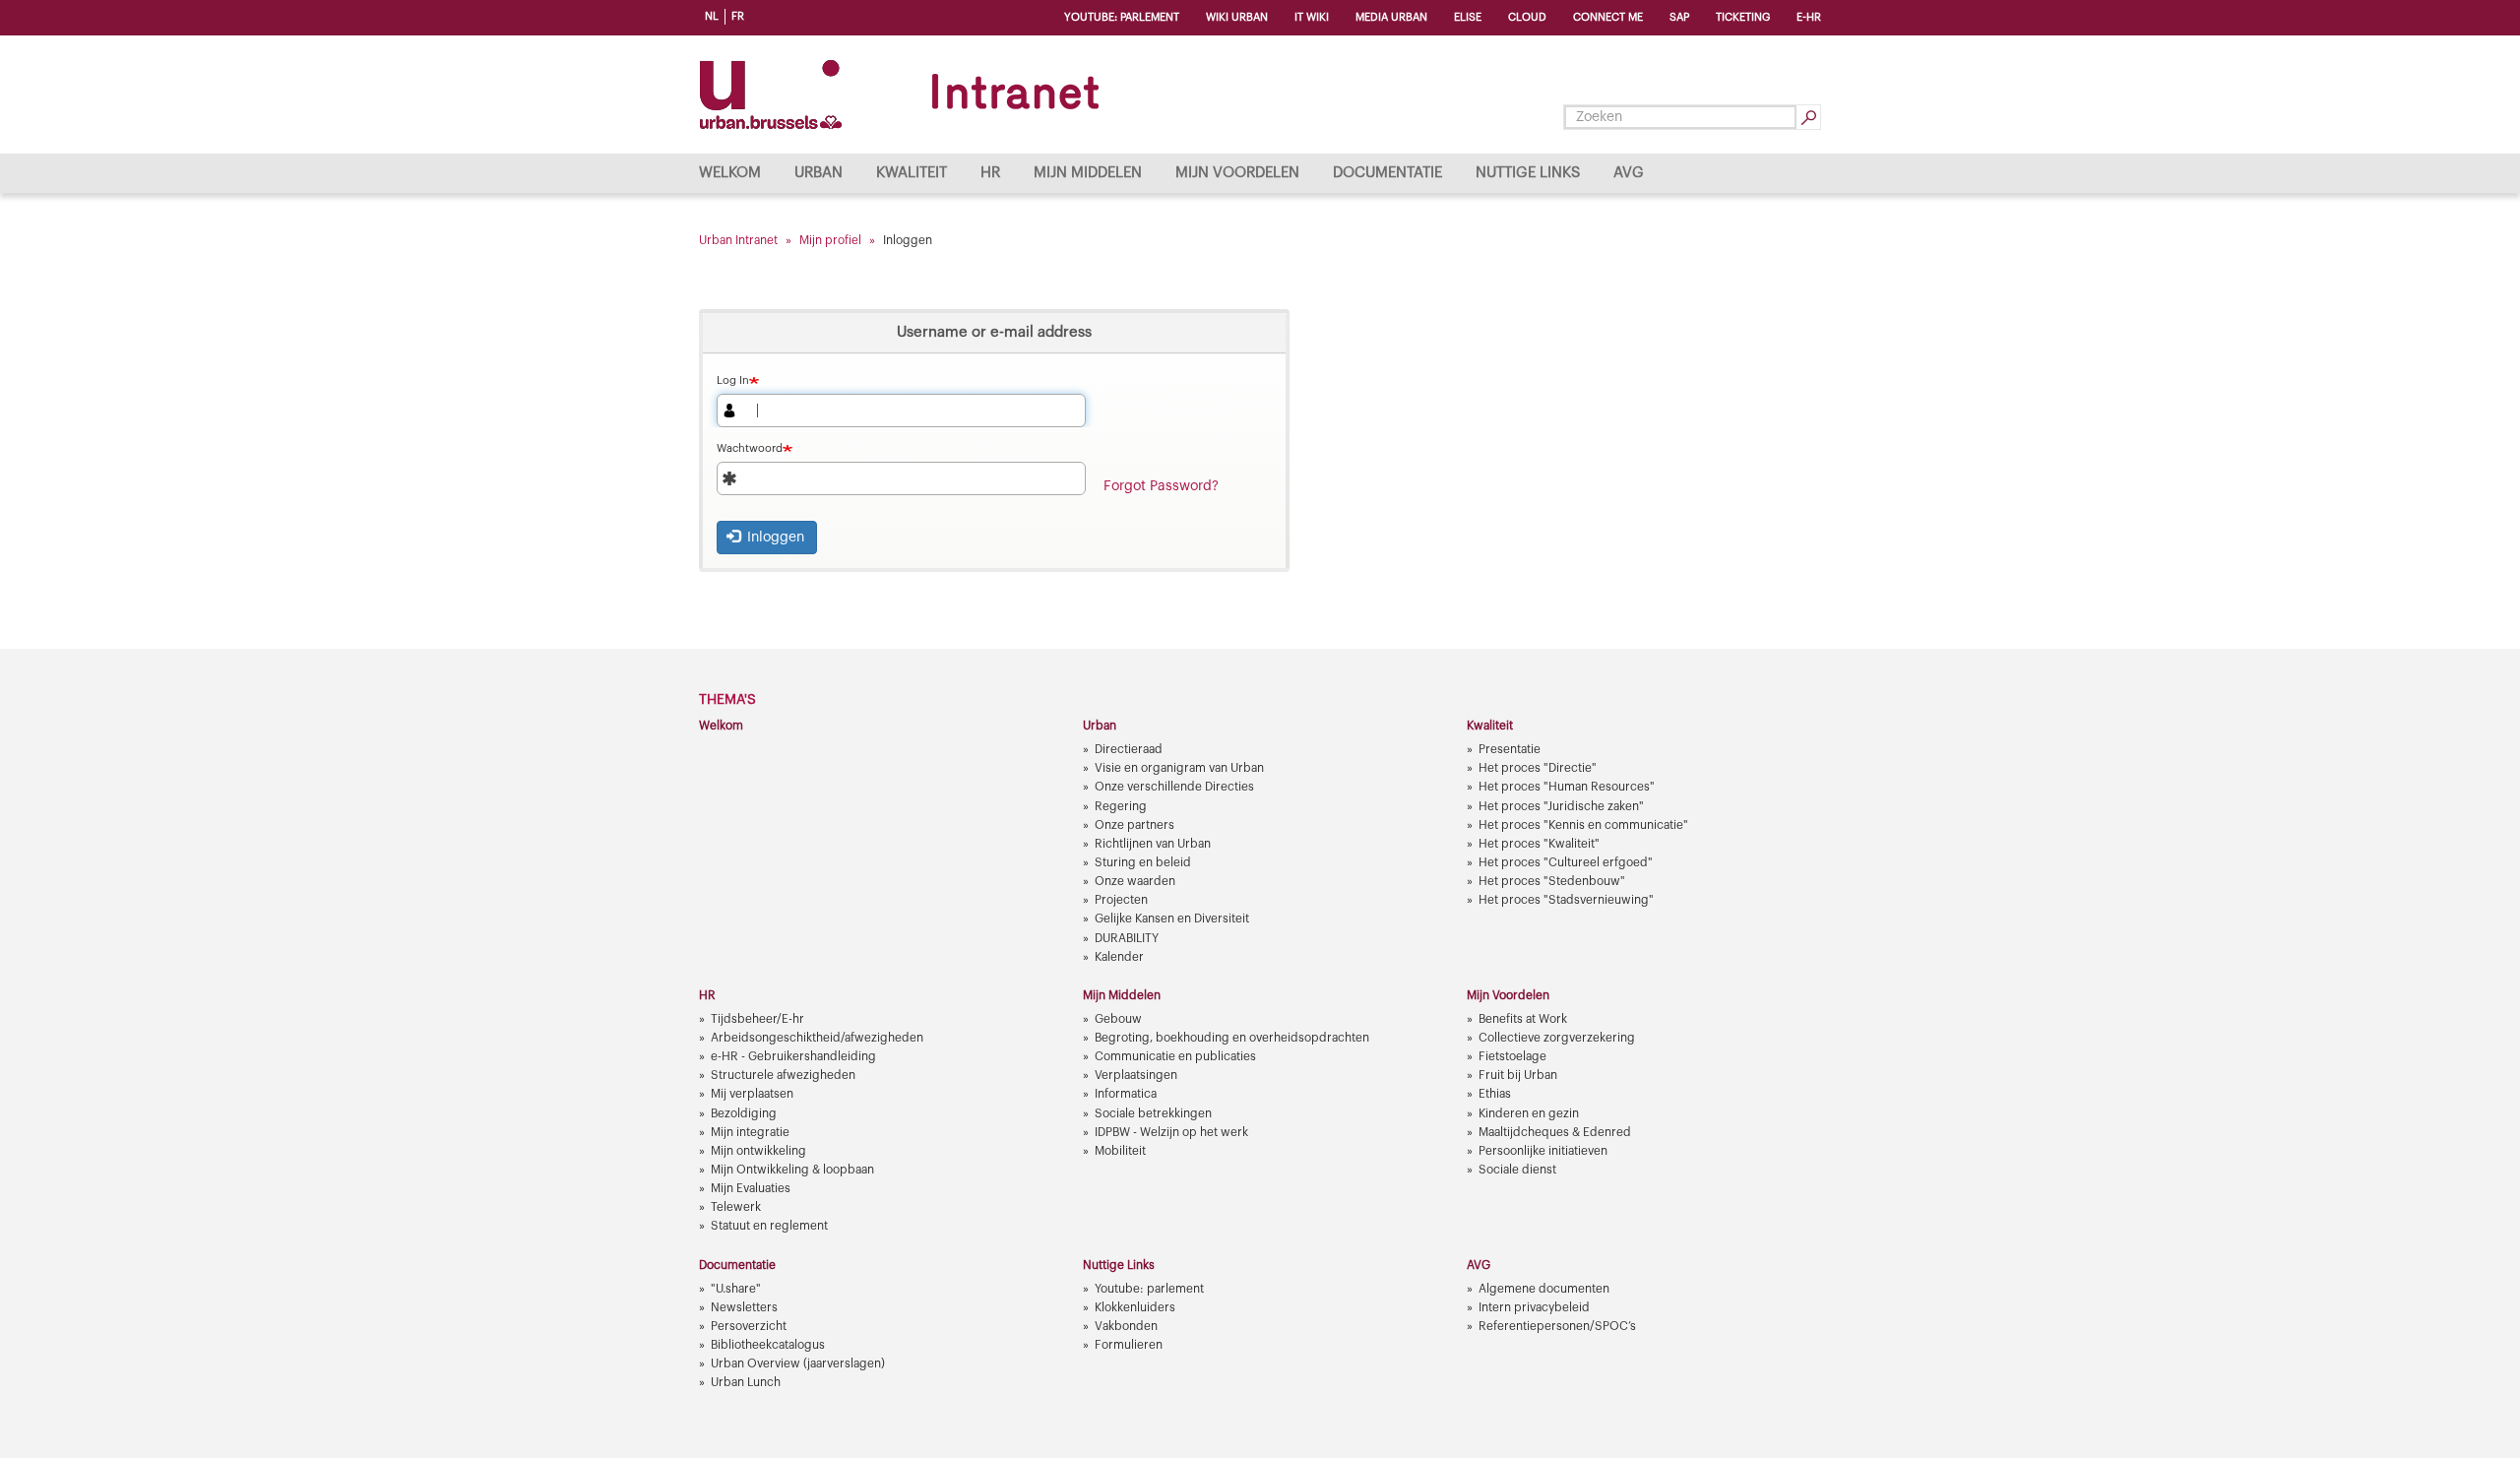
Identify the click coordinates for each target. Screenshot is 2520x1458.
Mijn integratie (750, 1132)
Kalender (1119, 957)
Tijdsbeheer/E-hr (757, 1019)
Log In (733, 380)
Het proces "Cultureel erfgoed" (1566, 862)
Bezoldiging (744, 1113)
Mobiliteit (1120, 1151)
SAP (1679, 17)
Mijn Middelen (1088, 173)
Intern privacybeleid (1534, 1307)
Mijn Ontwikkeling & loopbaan (792, 1170)
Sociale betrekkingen (1153, 1113)
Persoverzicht (749, 1326)
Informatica (1126, 1094)
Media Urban (1391, 17)
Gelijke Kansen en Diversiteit (1172, 919)
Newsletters (744, 1307)
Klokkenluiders (1135, 1307)
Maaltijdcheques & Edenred (1555, 1132)
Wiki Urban (1237, 17)
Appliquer (1808, 117)
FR (738, 16)
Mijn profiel (830, 240)
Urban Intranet (738, 240)
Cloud (1527, 17)
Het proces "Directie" (1538, 768)
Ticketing (1743, 17)
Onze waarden (1135, 881)
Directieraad (1129, 749)
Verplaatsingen (1136, 1075)
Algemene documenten (1544, 1289)
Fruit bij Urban (1518, 1075)
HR (990, 173)
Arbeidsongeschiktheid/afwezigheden (817, 1038)
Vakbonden (1126, 1326)
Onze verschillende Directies (1174, 787)
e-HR (1809, 17)
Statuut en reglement (769, 1226)
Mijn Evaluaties (751, 1188)
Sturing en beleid (1143, 862)
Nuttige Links (1528, 173)
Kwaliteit (912, 173)
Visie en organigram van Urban (1179, 768)
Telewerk (736, 1207)
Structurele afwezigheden (783, 1075)
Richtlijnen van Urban (1153, 844)
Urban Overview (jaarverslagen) (798, 1363)
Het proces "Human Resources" (1567, 787)
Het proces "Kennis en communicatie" (1583, 825)
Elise (1468, 17)
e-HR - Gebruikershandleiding (793, 1056)
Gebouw (1118, 1019)
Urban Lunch (746, 1382)
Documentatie (1387, 173)
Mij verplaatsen (752, 1094)
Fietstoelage (1512, 1056)
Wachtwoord (750, 448)
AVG (1629, 173)
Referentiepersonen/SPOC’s (1557, 1326)
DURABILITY (1127, 938)
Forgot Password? (1161, 486)
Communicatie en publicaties (1175, 1056)
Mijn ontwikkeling (758, 1151)
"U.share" (736, 1289)
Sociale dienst (1517, 1170)
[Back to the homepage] (903, 95)
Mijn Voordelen (1237, 173)
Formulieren (1129, 1345)
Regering (1121, 806)
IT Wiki (1312, 17)
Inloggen (774, 538)
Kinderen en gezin (1529, 1113)
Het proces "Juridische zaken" (1561, 806)
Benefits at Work (1523, 1019)
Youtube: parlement (1122, 17)
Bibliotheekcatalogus (768, 1345)
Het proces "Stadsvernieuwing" (1566, 900)
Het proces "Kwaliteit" (1539, 844)
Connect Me (1608, 17)
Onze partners (1134, 825)
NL (712, 16)
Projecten (1121, 900)
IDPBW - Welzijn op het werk (1171, 1132)
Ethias (1495, 1094)
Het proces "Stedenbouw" (1552, 881)
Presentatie (1510, 749)
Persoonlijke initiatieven (1543, 1151)
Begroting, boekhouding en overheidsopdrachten (1232, 1038)
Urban (819, 173)
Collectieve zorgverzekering (1557, 1038)
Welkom (730, 173)
